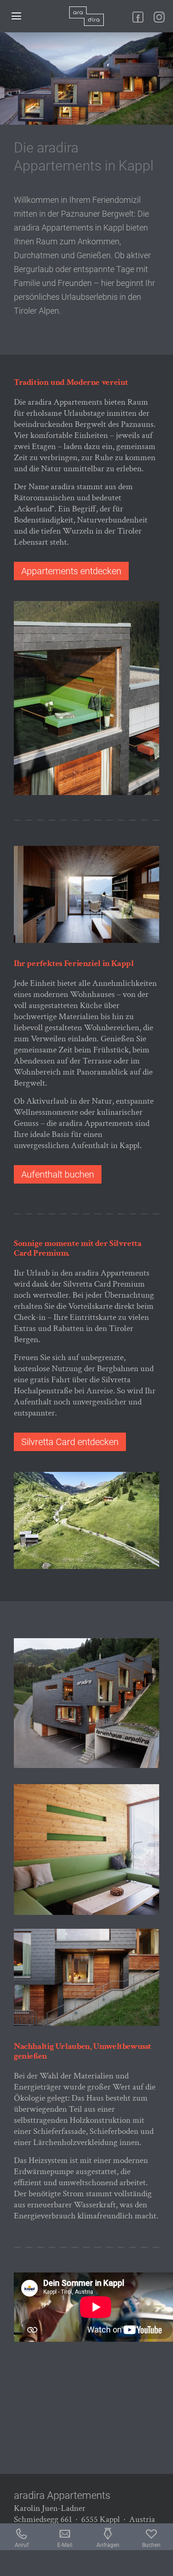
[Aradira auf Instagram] (159, 17)
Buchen (151, 2545)
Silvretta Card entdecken (70, 1442)
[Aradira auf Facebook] (138, 17)
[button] (16, 16)
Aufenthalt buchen (58, 1174)
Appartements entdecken (71, 571)
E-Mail (65, 2545)
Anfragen (108, 2545)
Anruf (22, 2545)
